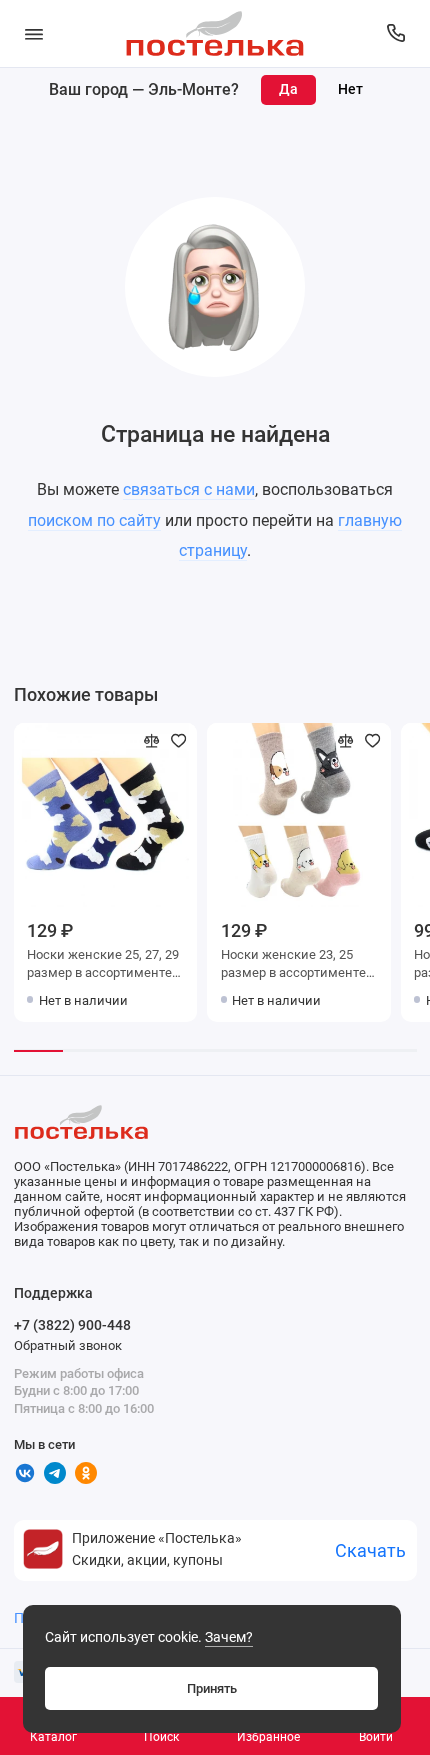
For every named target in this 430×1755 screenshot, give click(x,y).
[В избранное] (179, 741)
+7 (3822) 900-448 (72, 1325)
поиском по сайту (94, 520)
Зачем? (229, 1637)
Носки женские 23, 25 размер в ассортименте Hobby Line (293, 965)
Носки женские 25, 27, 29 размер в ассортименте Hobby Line (103, 965)
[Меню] (34, 33)
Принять (212, 1688)
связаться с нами (189, 489)
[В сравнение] (152, 741)
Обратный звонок (68, 1345)
